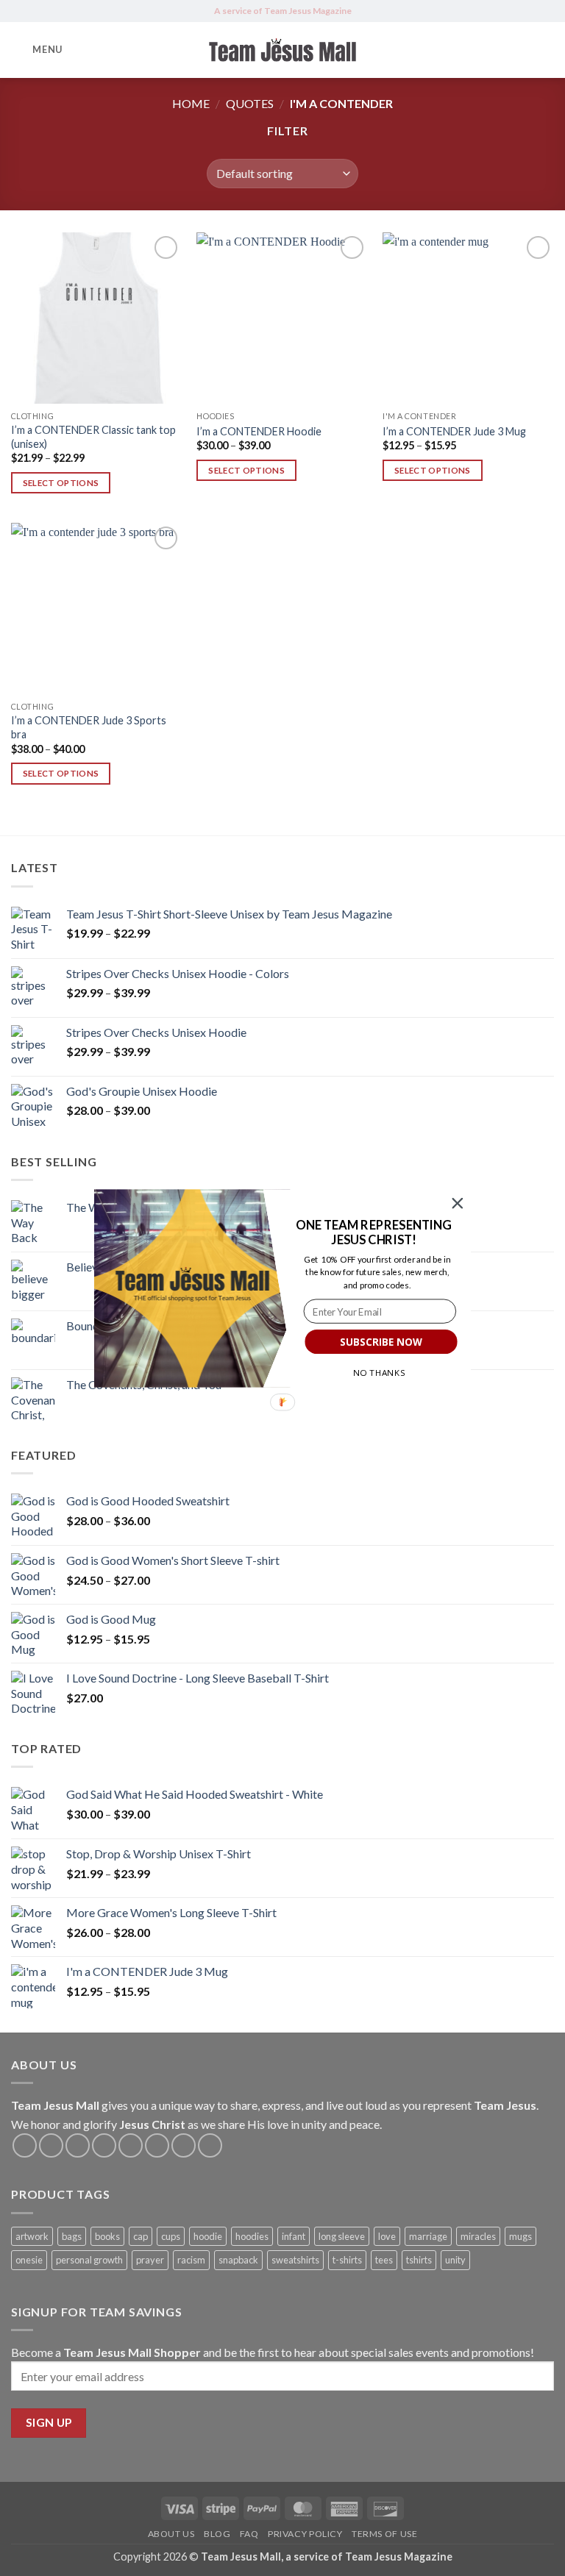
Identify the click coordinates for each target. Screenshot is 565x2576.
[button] (373, 1232)
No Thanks (379, 1372)
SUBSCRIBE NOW (381, 1341)
